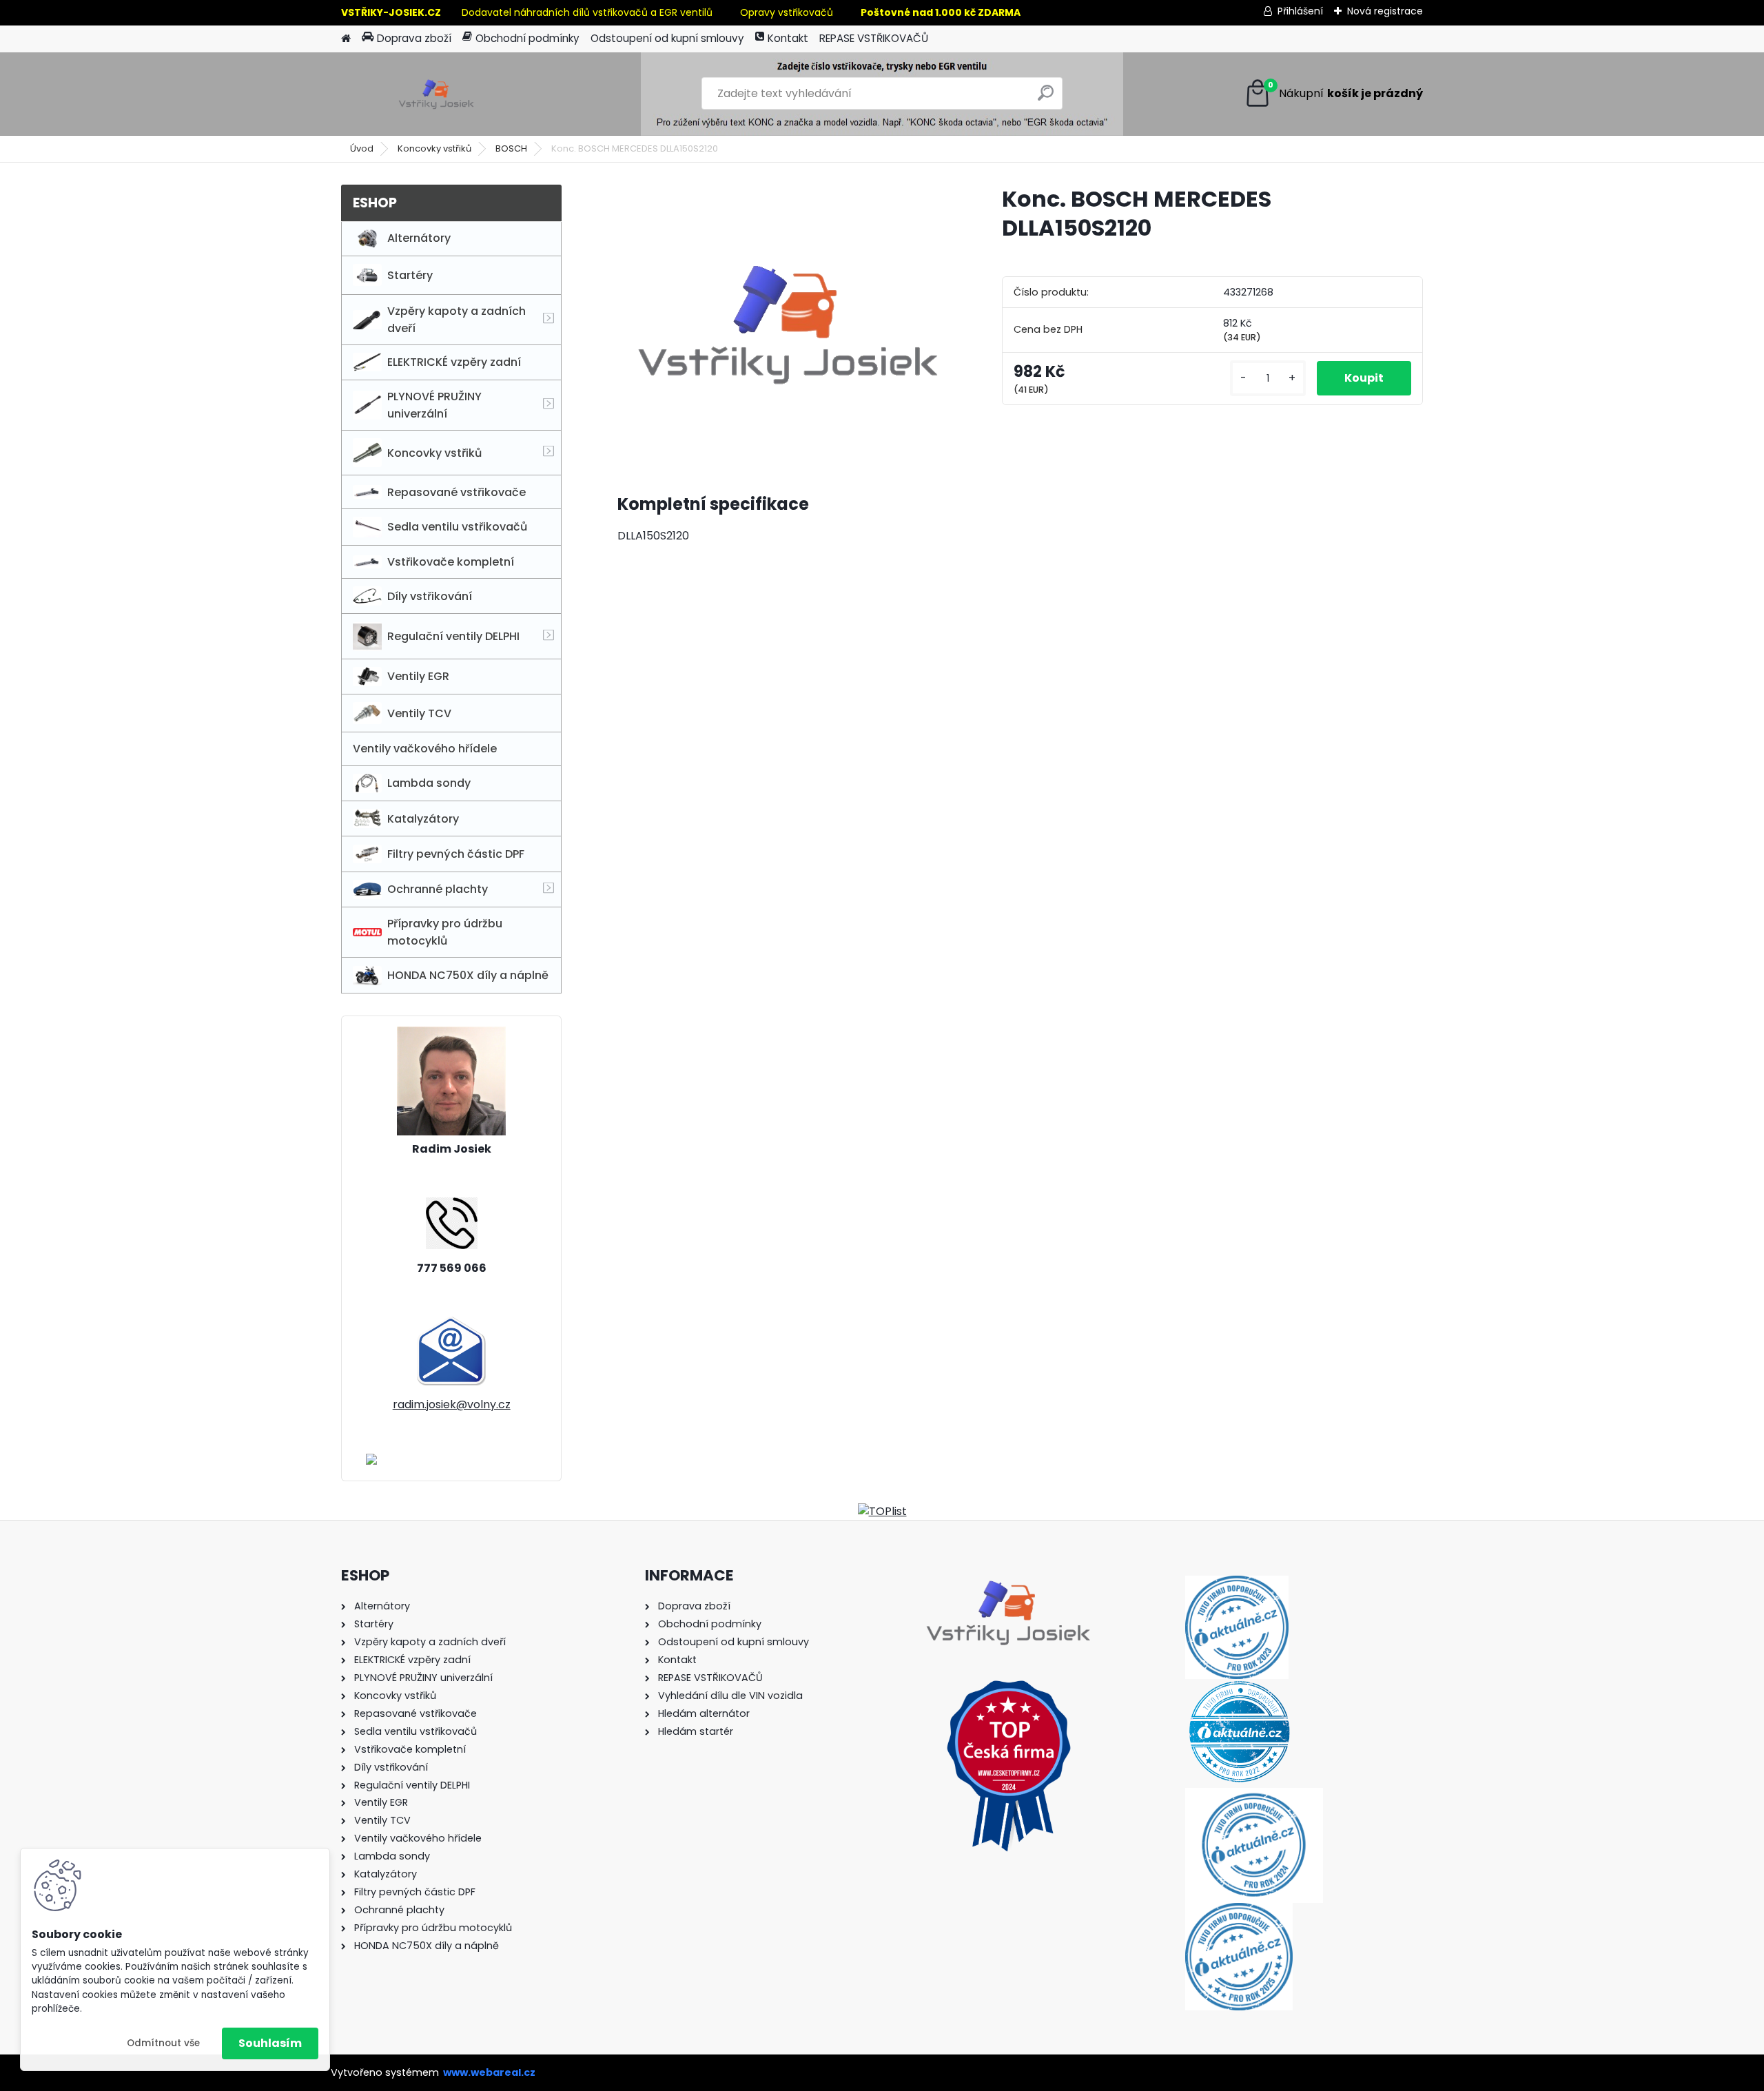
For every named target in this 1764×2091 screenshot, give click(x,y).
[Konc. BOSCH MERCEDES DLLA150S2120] (788, 322)
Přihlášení (1300, 11)
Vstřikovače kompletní (451, 562)
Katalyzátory (423, 819)
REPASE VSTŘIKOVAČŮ (874, 38)
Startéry (410, 275)
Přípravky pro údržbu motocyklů (445, 932)
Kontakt (788, 38)
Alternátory (419, 238)
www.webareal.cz (489, 2072)
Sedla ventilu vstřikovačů (457, 527)
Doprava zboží (414, 38)
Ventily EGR (418, 676)
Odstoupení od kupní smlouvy (667, 38)
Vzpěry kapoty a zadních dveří (457, 320)
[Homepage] (346, 39)
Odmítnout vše (163, 2043)
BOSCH (511, 148)
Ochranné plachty (438, 889)
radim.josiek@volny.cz (452, 1404)
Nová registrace (1385, 11)
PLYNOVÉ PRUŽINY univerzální (434, 405)
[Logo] (436, 94)
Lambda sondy (429, 783)
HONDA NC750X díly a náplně (468, 975)
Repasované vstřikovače (457, 492)
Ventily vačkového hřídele (425, 749)
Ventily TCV (419, 713)
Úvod (362, 148)
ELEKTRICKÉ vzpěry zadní (454, 362)
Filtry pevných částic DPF (456, 854)
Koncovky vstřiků (434, 148)
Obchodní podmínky (527, 38)
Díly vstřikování (430, 596)
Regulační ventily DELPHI (453, 636)
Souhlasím (270, 2043)
